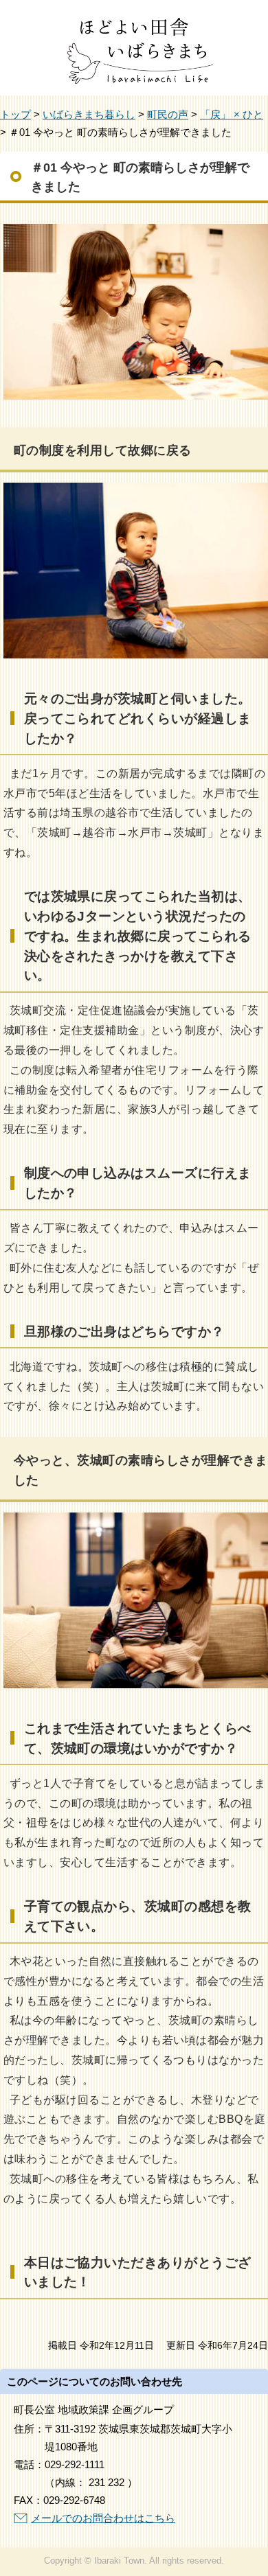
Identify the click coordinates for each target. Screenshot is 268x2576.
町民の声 (168, 114)
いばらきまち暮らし (89, 114)
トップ (15, 114)
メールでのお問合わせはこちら (103, 2518)
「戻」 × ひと (232, 114)
